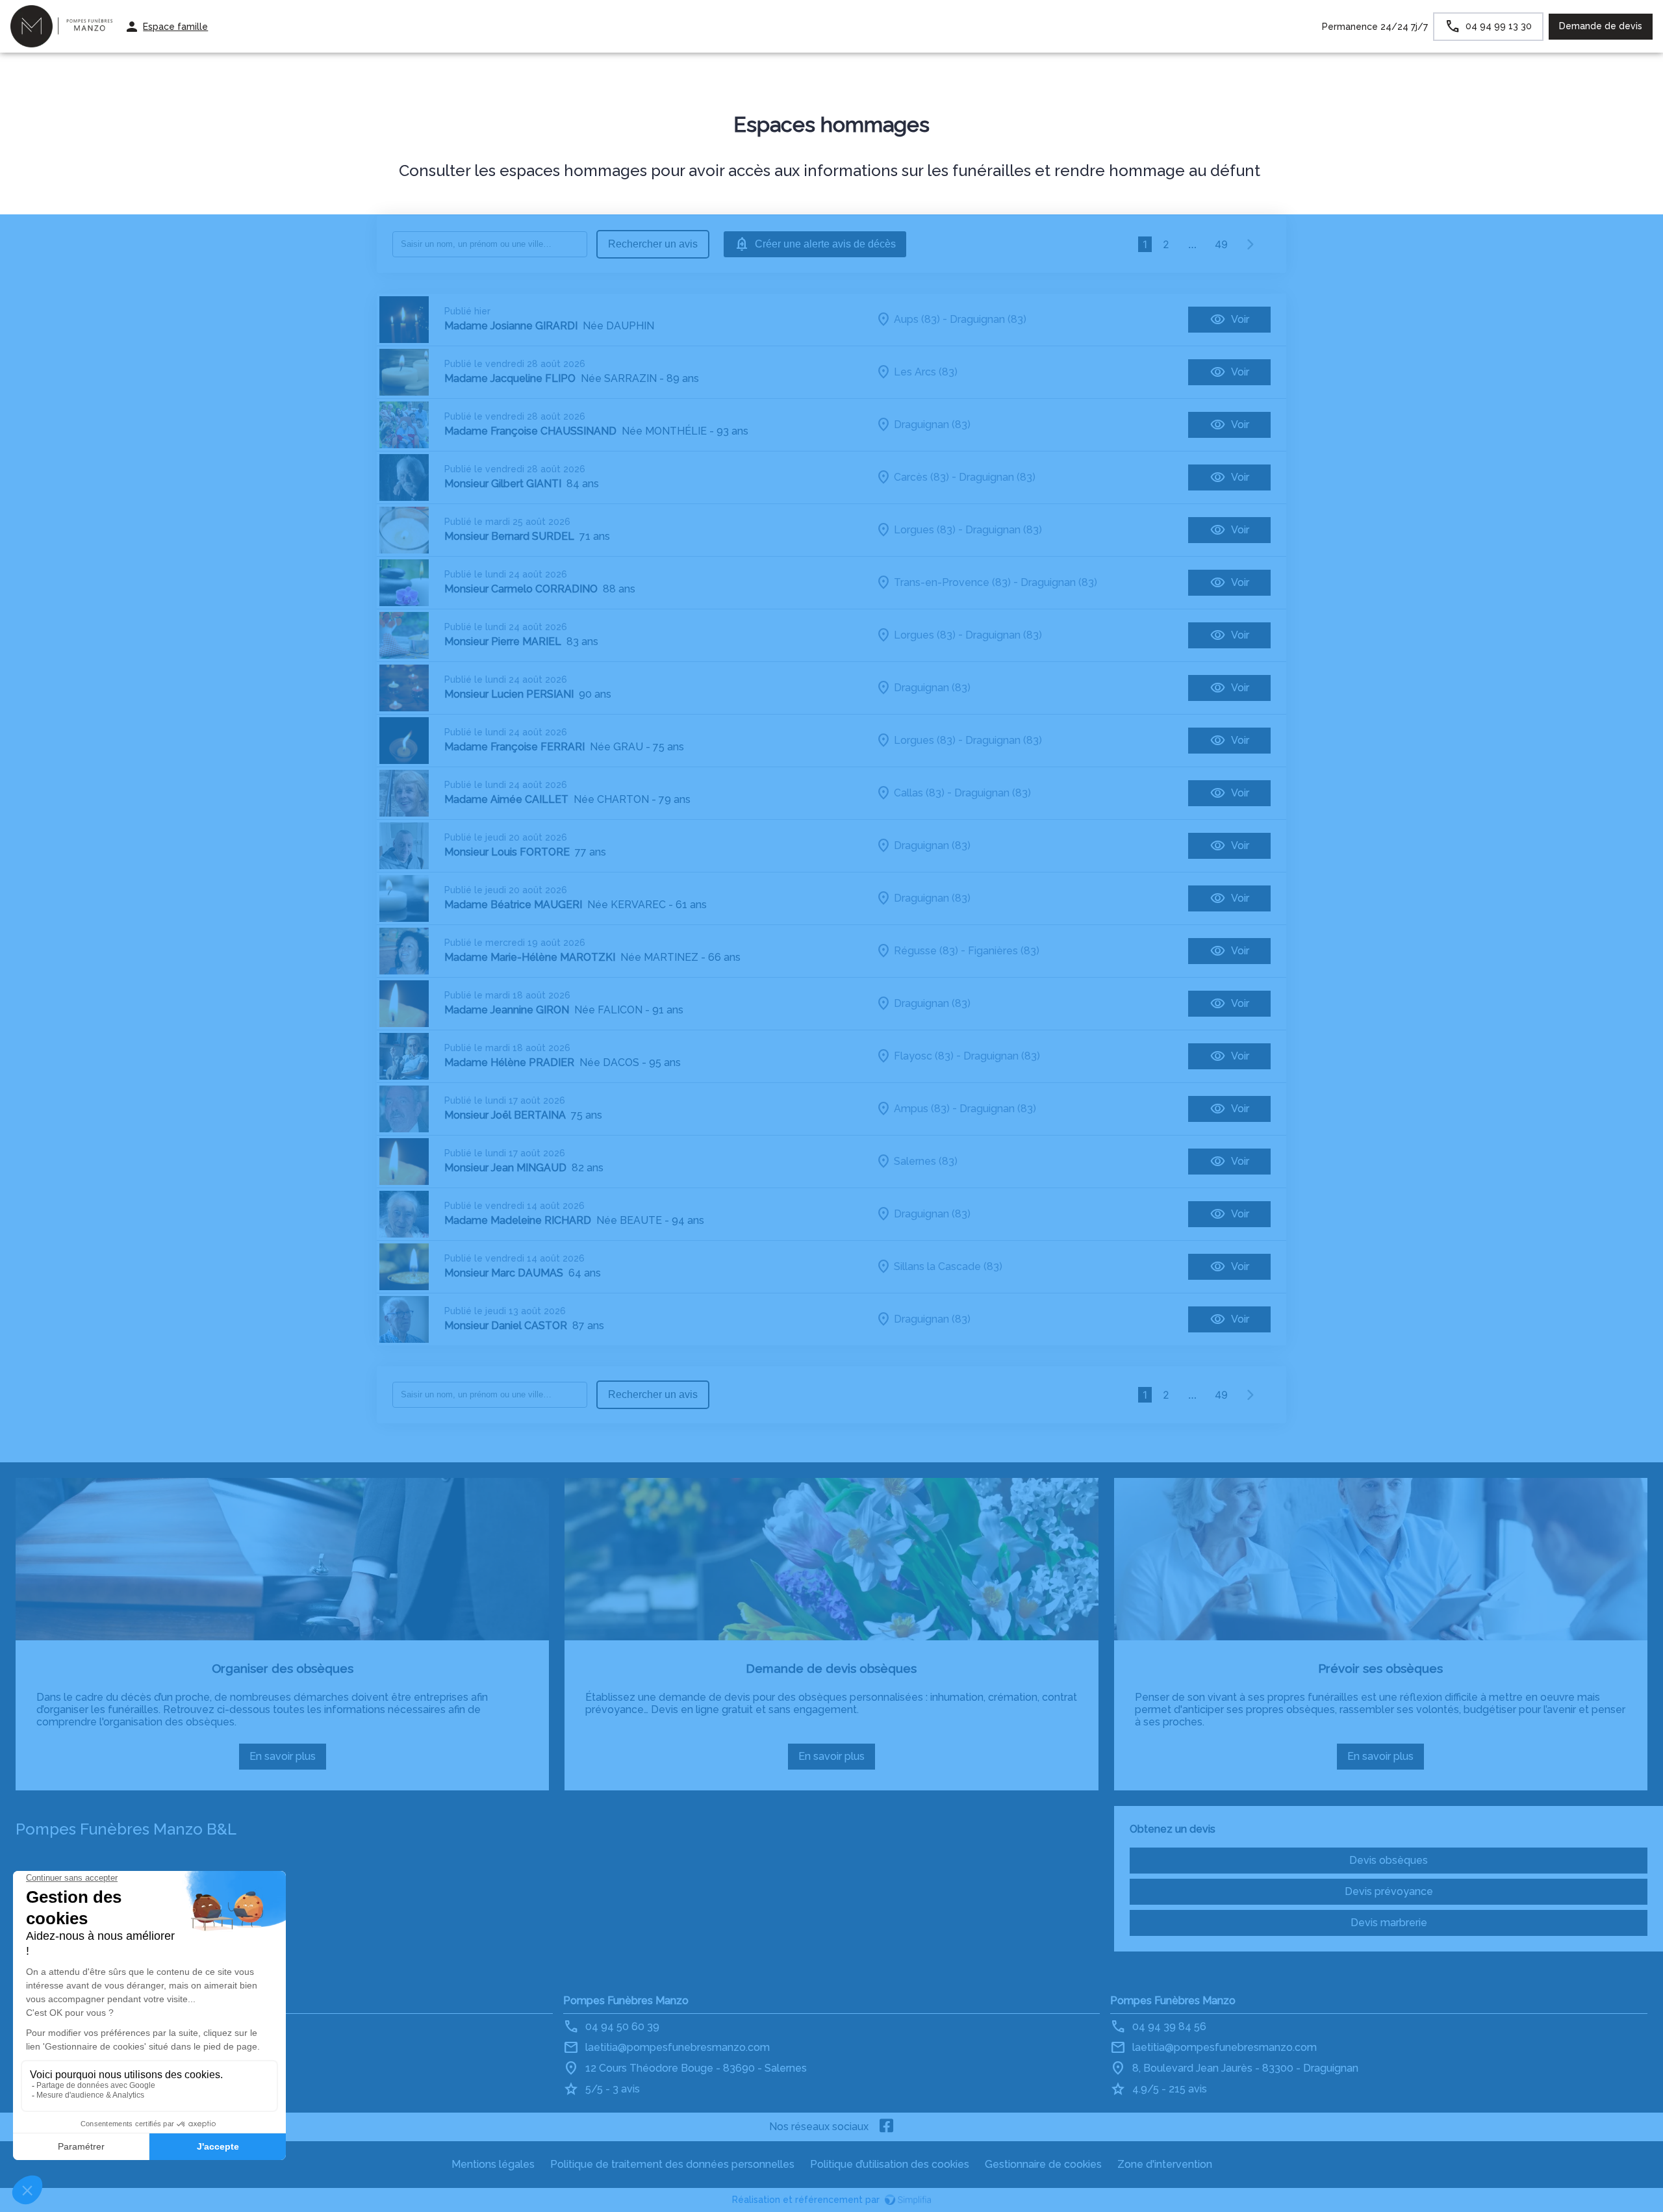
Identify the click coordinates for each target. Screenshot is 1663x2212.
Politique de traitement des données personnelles (672, 2164)
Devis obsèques (1389, 1860)
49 (1221, 244)
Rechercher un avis (653, 244)
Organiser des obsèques (283, 1668)
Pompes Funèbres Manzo (626, 2001)
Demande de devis (1601, 26)
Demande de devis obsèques (831, 1668)
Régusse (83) (926, 951)
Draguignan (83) (988, 319)
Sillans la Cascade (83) (948, 1266)
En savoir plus (288, 1760)
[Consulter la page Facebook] (887, 2127)
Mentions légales (493, 2164)
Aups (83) (917, 319)
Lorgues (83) (925, 530)
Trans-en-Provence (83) (952, 582)
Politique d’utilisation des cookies (890, 2164)
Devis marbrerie (1389, 1923)
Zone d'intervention (1165, 2164)
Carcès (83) (921, 477)
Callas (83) (919, 793)
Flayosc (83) (924, 1056)
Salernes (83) (926, 1161)
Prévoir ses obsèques (1380, 1668)
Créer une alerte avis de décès (825, 244)
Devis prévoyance (1389, 1891)
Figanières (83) (1004, 951)
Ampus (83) (922, 1109)
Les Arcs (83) (926, 372)
